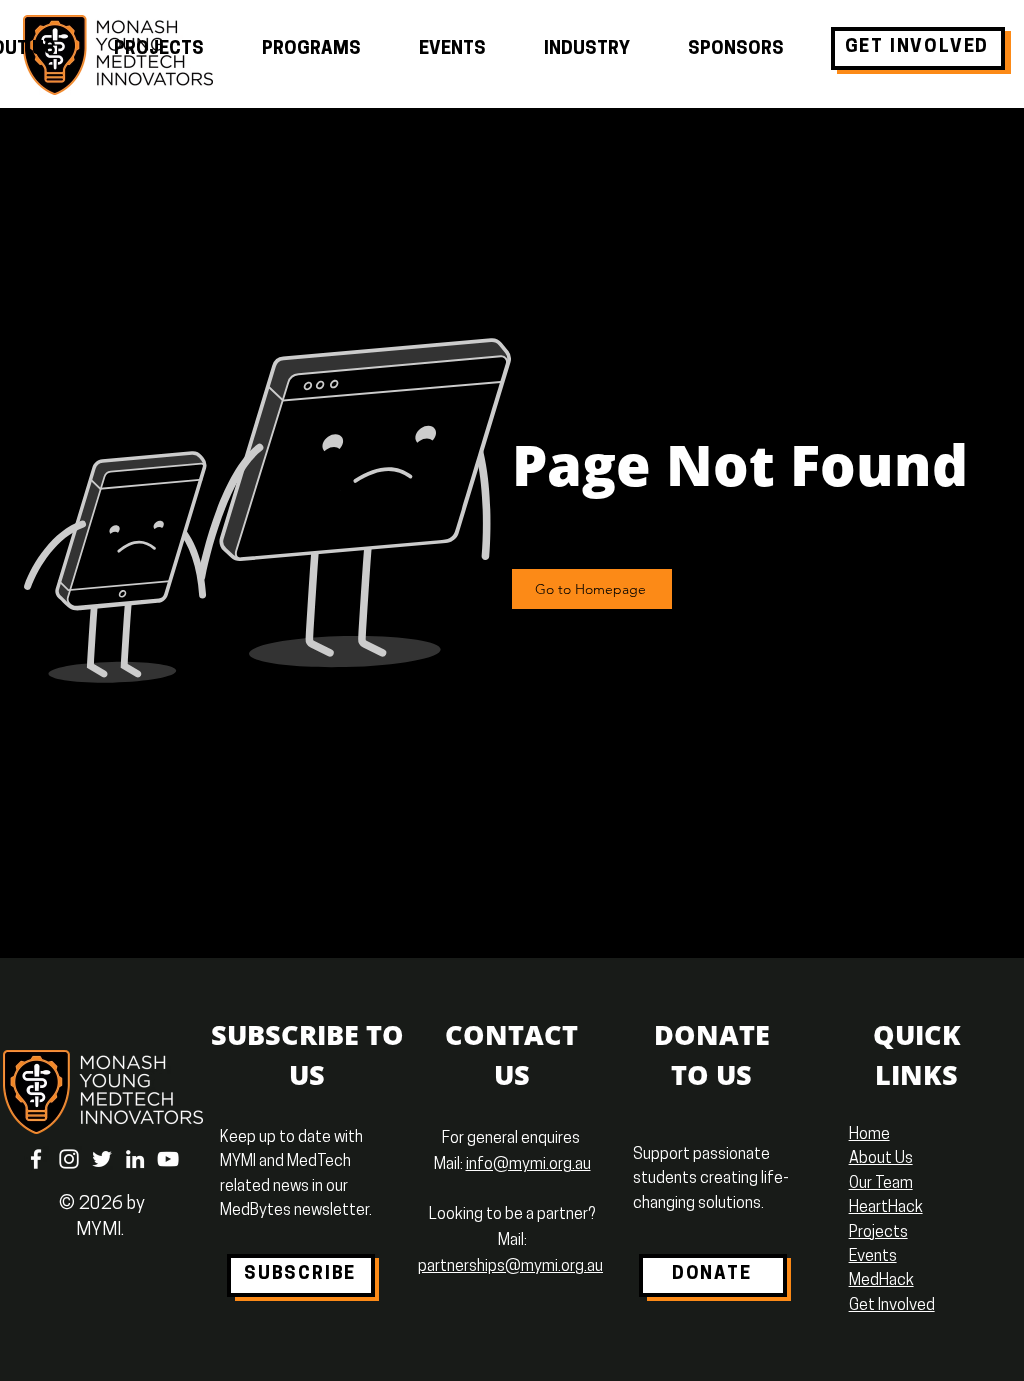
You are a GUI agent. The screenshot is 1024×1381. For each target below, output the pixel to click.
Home (869, 1135)
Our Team (881, 1184)
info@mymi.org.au (528, 1165)
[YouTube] (168, 1159)
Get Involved (892, 1306)
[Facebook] (36, 1159)
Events (873, 1257)
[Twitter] (102, 1159)
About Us (881, 1159)
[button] (159, 50)
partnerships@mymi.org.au (510, 1267)
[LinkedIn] (135, 1159)
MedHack (881, 1281)
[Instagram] (69, 1159)
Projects (878, 1233)
